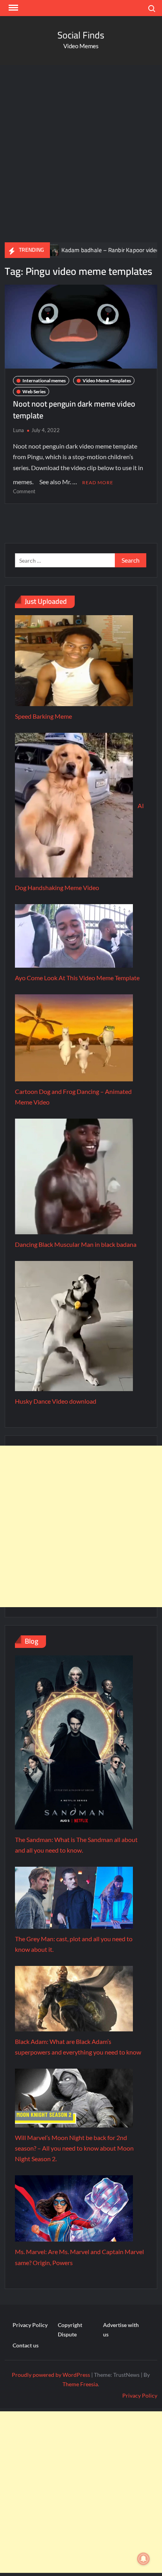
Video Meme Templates (107, 381)
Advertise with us (121, 2330)
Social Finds (81, 35)
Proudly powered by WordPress (51, 2375)
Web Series (34, 391)
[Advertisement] (81, 154)
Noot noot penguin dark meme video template (74, 410)
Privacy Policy (30, 2325)
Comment (24, 491)
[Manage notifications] (144, 2559)
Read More (98, 482)
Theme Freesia (80, 2384)
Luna (18, 430)
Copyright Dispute (70, 2330)
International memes (44, 381)
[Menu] (13, 8)
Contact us (26, 2345)
